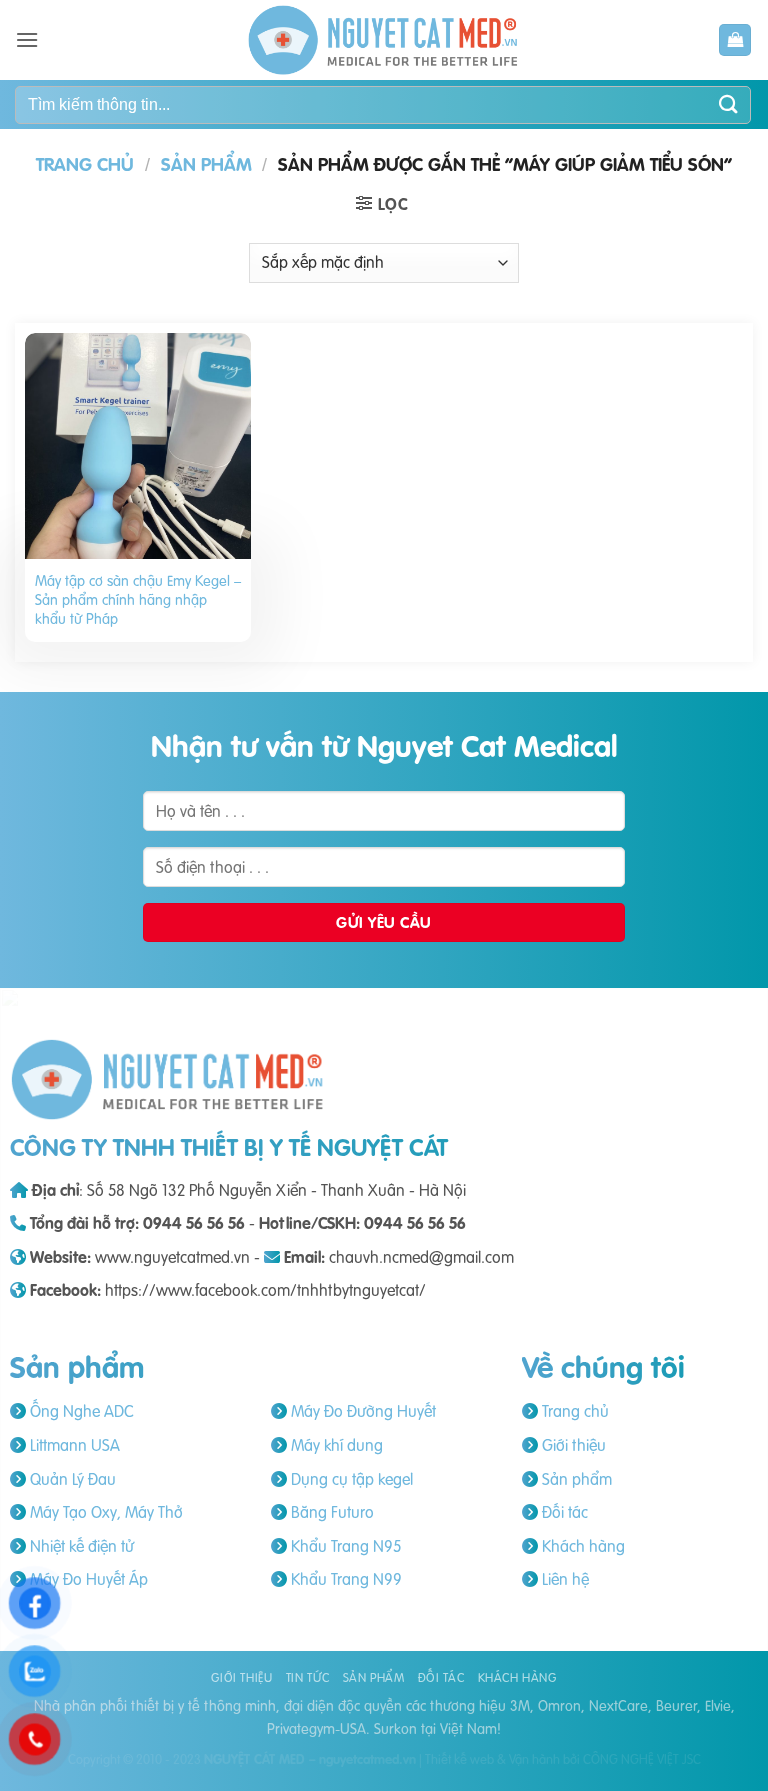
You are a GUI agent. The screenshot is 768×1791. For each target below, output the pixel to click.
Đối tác (563, 1512)
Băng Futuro (330, 1512)
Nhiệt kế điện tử (80, 1546)
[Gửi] (729, 104)
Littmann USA (73, 1445)
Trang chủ (85, 164)
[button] (27, 39)
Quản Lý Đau (71, 1479)
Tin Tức (307, 1677)
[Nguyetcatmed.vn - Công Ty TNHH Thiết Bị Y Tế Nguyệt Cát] (384, 40)
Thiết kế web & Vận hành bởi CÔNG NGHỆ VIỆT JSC (563, 1759)
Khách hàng (581, 1546)
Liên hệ (563, 1579)
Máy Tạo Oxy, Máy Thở (104, 1512)
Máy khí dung (335, 1445)
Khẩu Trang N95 (344, 1546)
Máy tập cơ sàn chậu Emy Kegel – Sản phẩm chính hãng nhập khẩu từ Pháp (138, 600)
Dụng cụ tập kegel (350, 1479)
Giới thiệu (572, 1445)
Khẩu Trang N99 (344, 1579)
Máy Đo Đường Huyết (361, 1411)
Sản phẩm (206, 164)
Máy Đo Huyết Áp (87, 1579)
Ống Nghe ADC (79, 1411)
